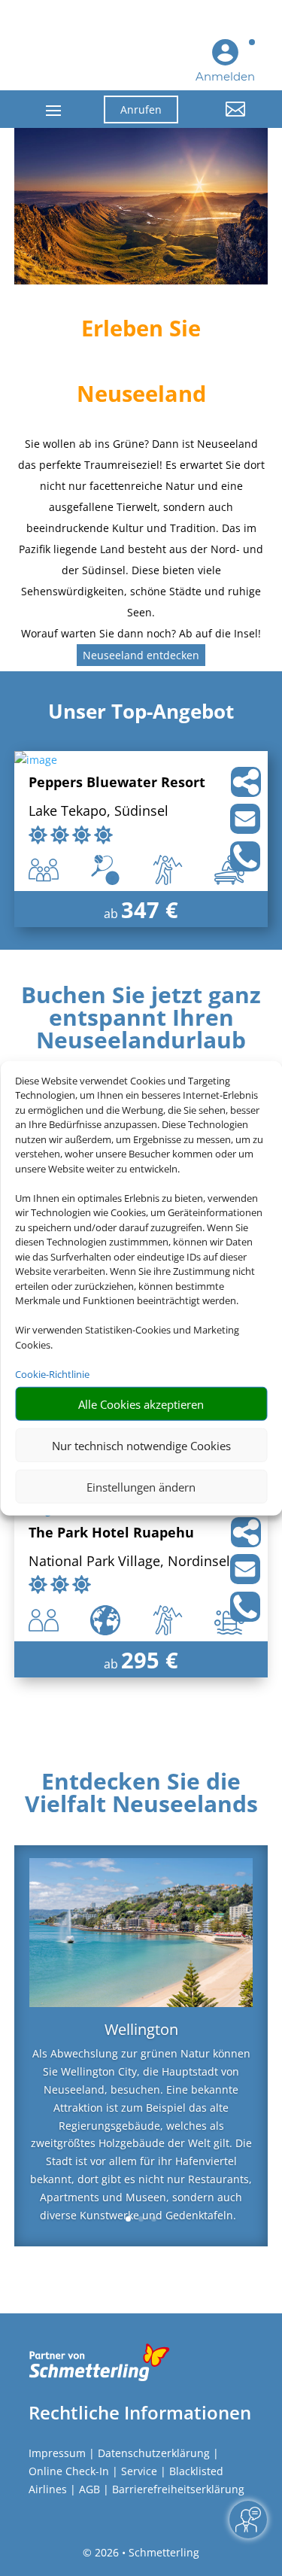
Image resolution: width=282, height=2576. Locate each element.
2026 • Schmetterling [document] (146, 2552)
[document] (141, 1021)
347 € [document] (150, 909)
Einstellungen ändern (141, 1486)
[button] (223, 120)
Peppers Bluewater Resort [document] (117, 783)
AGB (89, 2489)
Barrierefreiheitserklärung (178, 2489)
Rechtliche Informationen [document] (140, 2413)
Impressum (57, 2453)
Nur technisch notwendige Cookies (141, 1445)
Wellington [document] (141, 2031)
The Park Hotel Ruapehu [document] (111, 1533)
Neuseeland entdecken (141, 655)
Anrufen (141, 109)
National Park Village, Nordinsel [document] (129, 1562)
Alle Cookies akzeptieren (141, 1404)
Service (139, 2471)
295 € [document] (150, 1660)
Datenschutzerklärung (154, 2453)
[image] (36, 760)
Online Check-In (69, 2471)
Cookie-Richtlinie (52, 1373)
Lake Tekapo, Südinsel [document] (99, 812)
